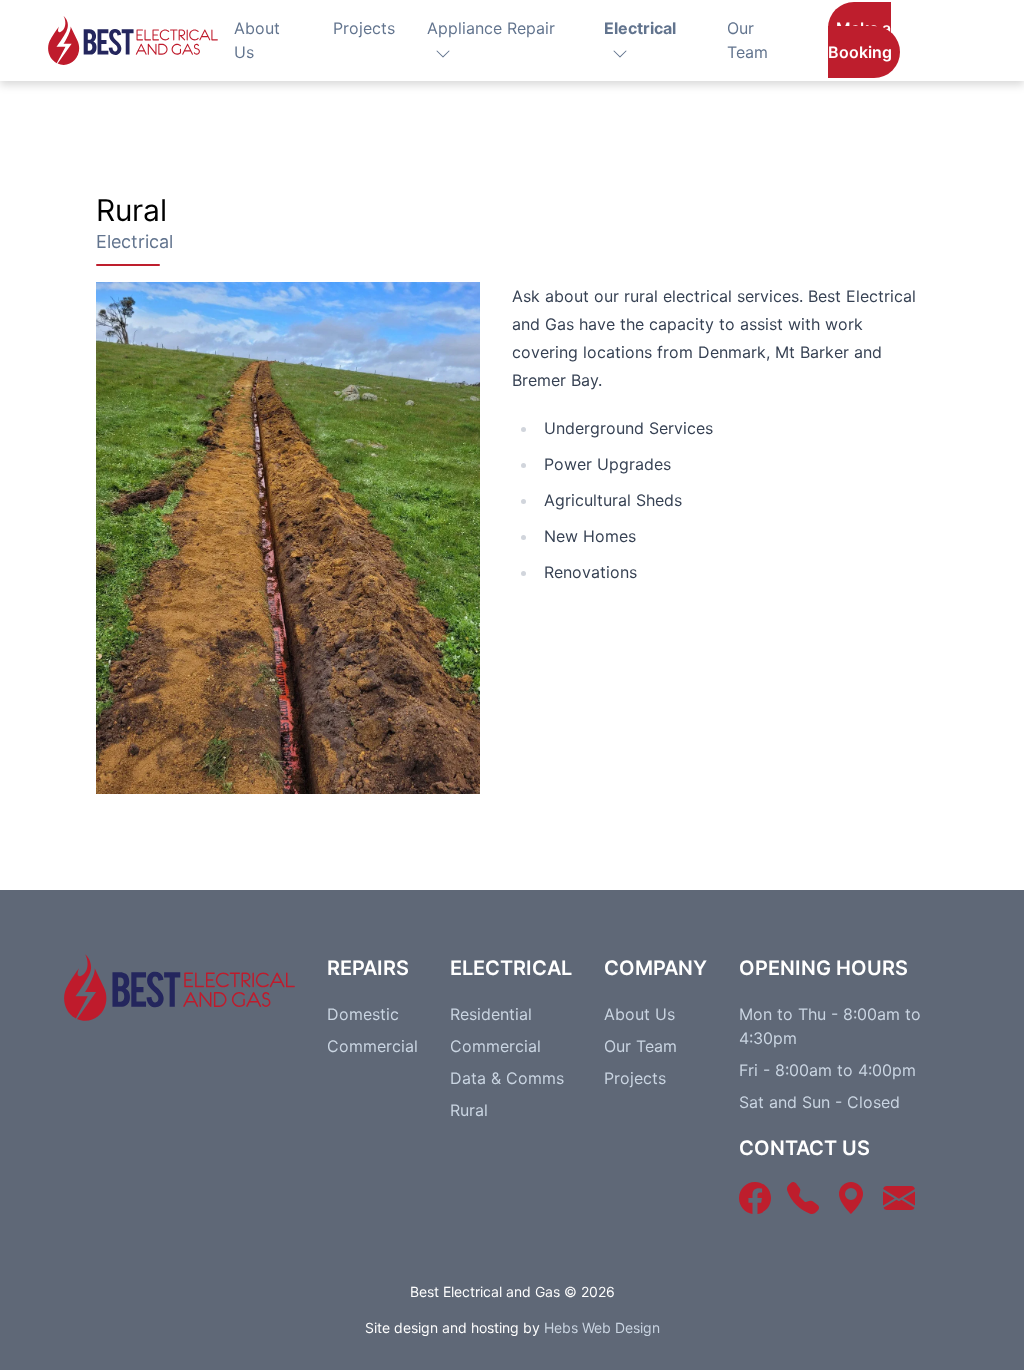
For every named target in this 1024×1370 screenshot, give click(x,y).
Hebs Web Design (602, 1327)
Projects (364, 28)
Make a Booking (860, 40)
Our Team (640, 1046)
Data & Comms (507, 1078)
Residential (491, 1014)
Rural (469, 1110)
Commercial (372, 1046)
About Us (639, 1014)
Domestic (363, 1014)
